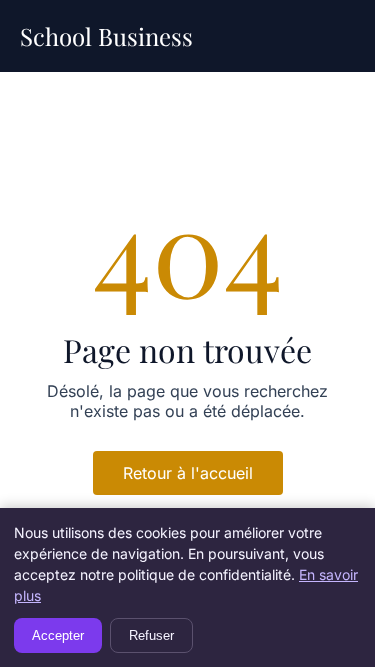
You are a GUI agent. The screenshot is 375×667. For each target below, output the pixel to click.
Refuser (151, 635)
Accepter (58, 635)
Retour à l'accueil (188, 473)
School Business (106, 36)
